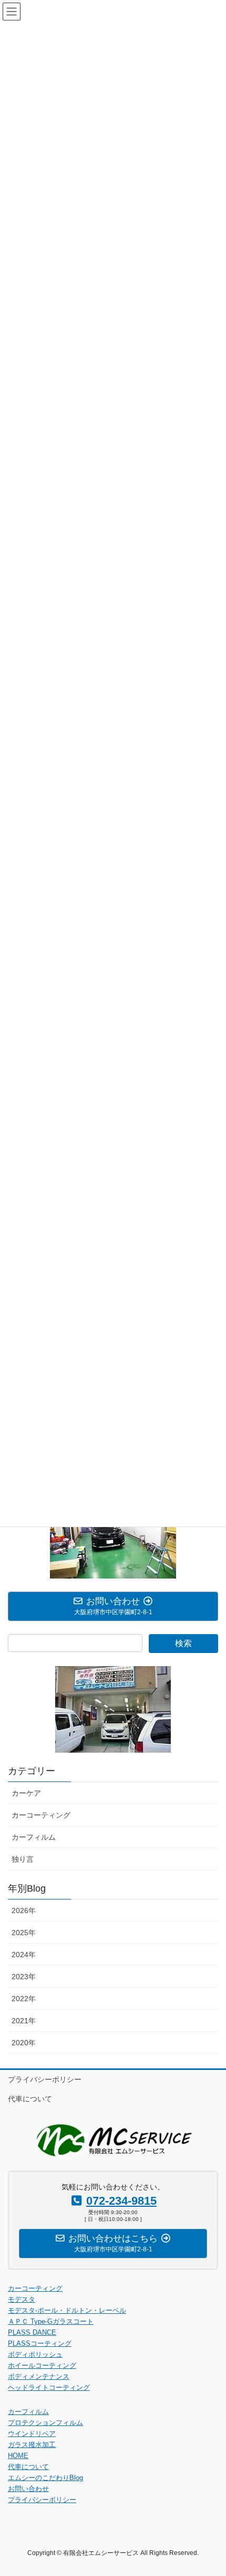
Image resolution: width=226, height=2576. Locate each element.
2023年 (24, 1977)
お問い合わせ (28, 2489)
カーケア (26, 1793)
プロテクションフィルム (45, 2423)
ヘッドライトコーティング (49, 2387)
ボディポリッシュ (35, 2354)
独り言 (23, 1859)
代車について (30, 2099)
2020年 (24, 2043)
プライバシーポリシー (45, 2079)
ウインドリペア (32, 2434)
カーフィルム (34, 1837)
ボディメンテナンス (39, 2376)
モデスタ (22, 2299)
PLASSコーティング (40, 2343)
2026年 (24, 1910)
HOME (18, 2456)
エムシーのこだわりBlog (45, 2478)
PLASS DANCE (32, 2332)
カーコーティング (41, 1815)
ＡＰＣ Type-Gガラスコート (51, 2321)
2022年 (24, 1999)
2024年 (24, 1955)
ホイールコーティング (42, 2365)
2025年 (24, 1933)
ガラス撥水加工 (32, 2445)
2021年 (24, 2021)
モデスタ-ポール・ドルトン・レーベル (67, 2310)
